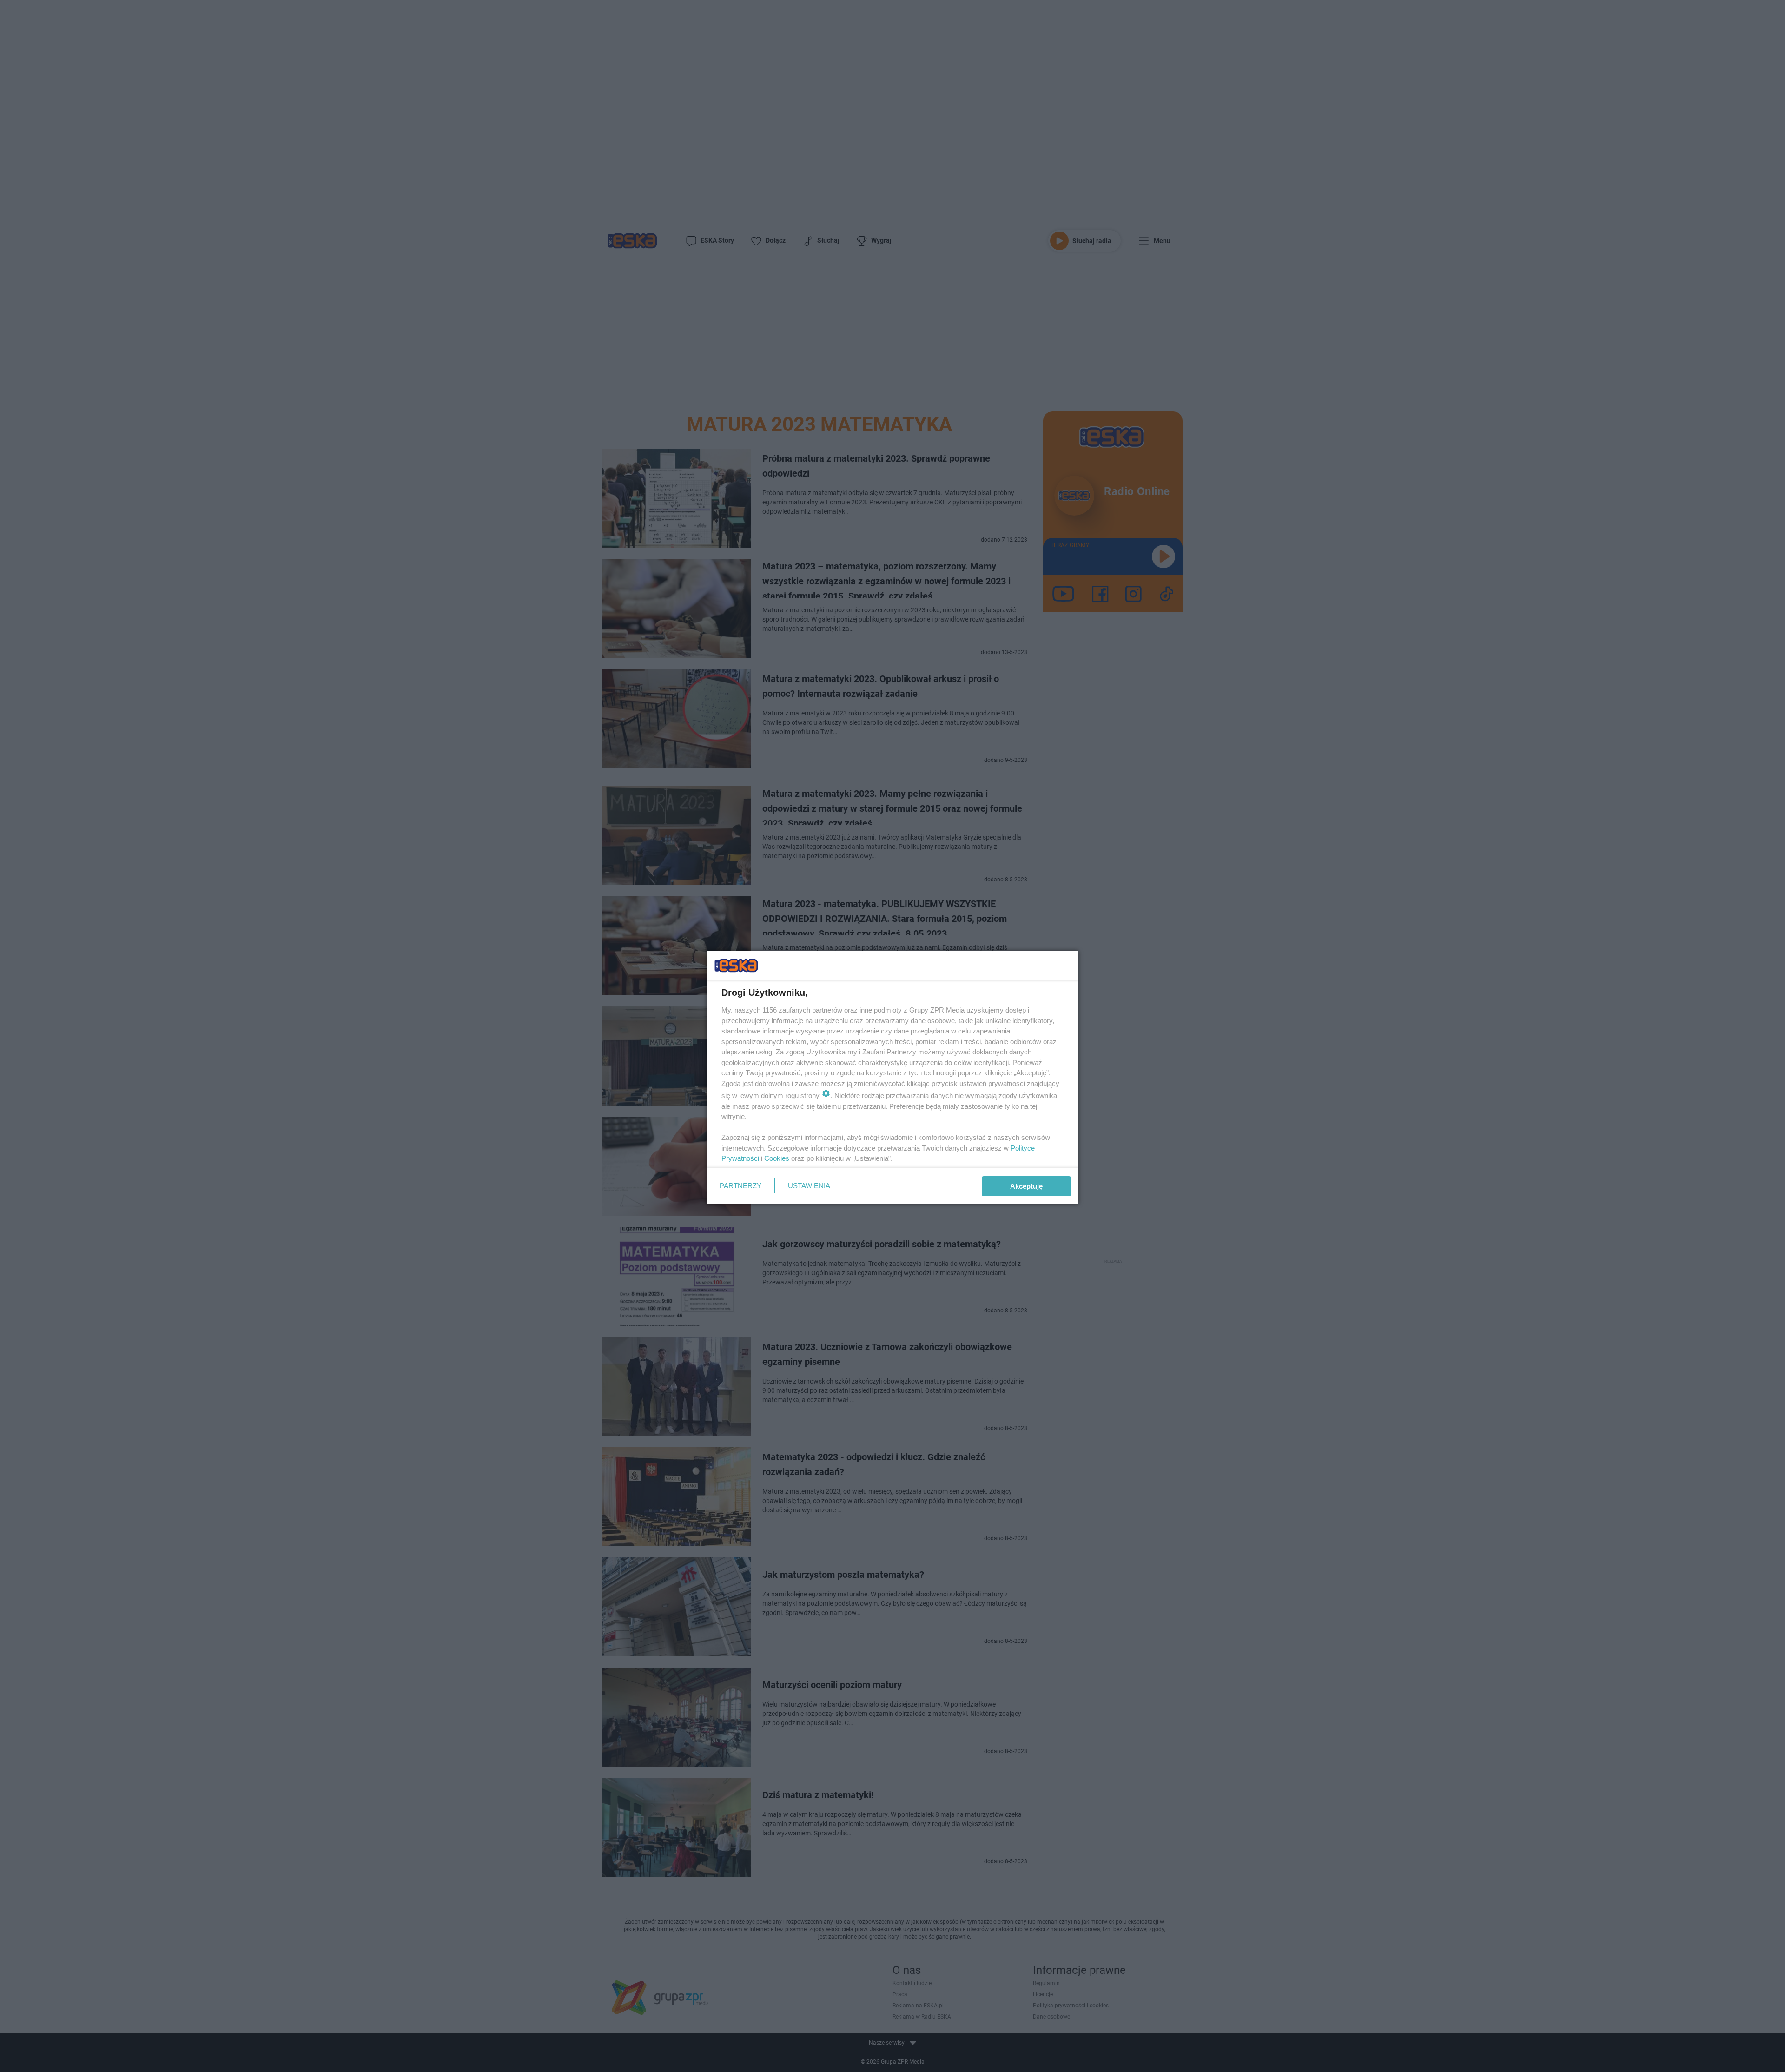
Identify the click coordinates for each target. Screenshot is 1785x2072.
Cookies (777, 1158)
